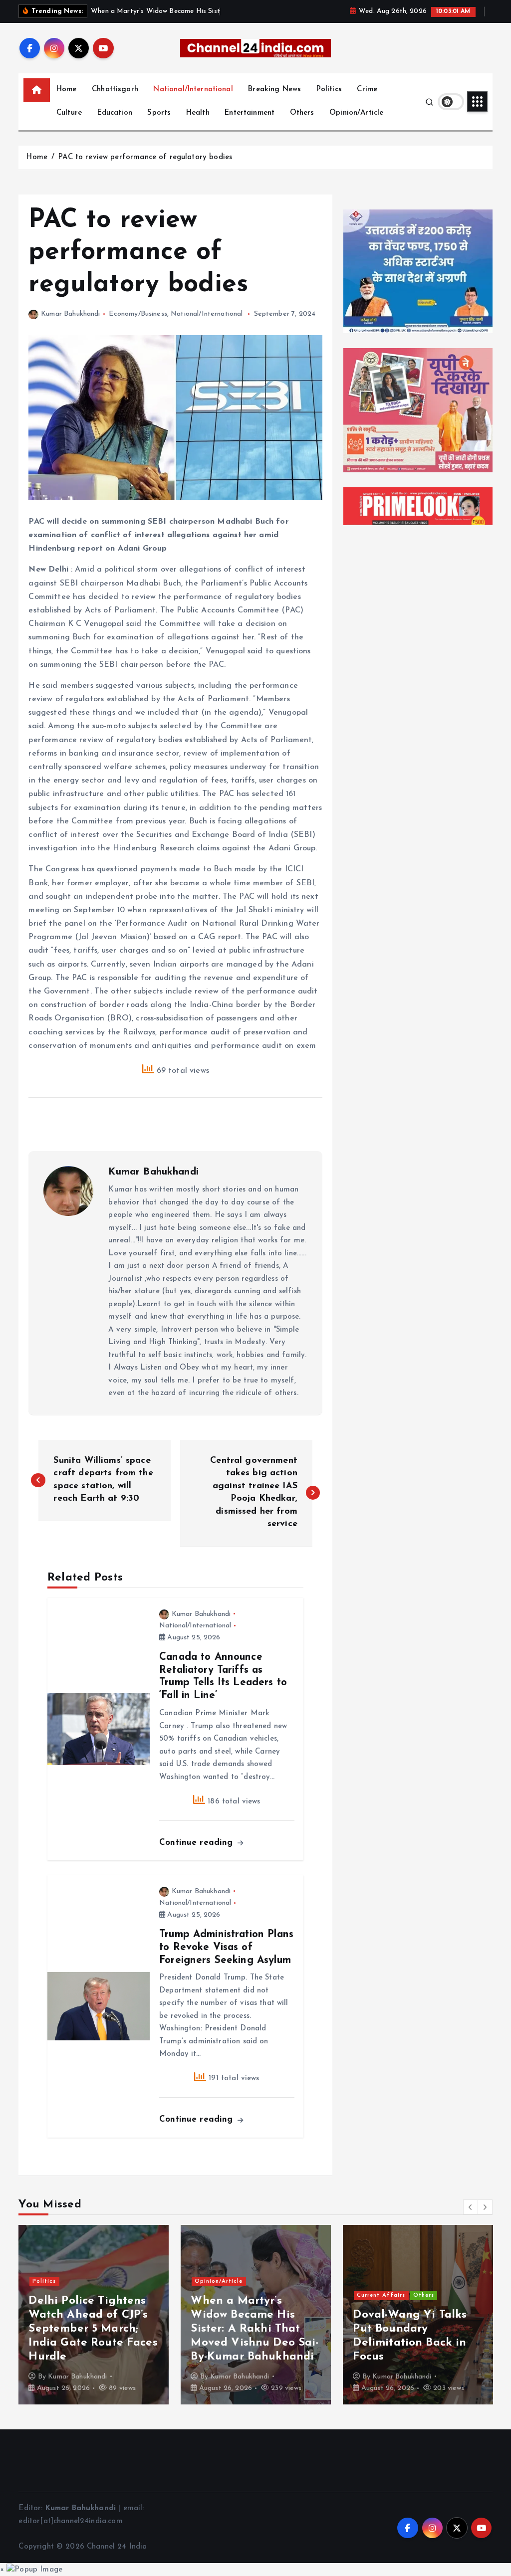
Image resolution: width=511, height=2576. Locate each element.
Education (115, 113)
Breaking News (274, 90)
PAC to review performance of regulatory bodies (145, 157)
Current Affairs (105, 2295)
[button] (471, 2207)
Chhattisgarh (115, 90)
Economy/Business (138, 314)
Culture (69, 113)
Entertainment (250, 113)
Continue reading (198, 1843)
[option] (94, 2315)
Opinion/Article (356, 113)
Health (198, 113)
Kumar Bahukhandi (70, 314)
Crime (367, 90)
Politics (329, 90)
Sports (159, 113)
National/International (193, 90)
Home (67, 90)
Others (302, 113)
